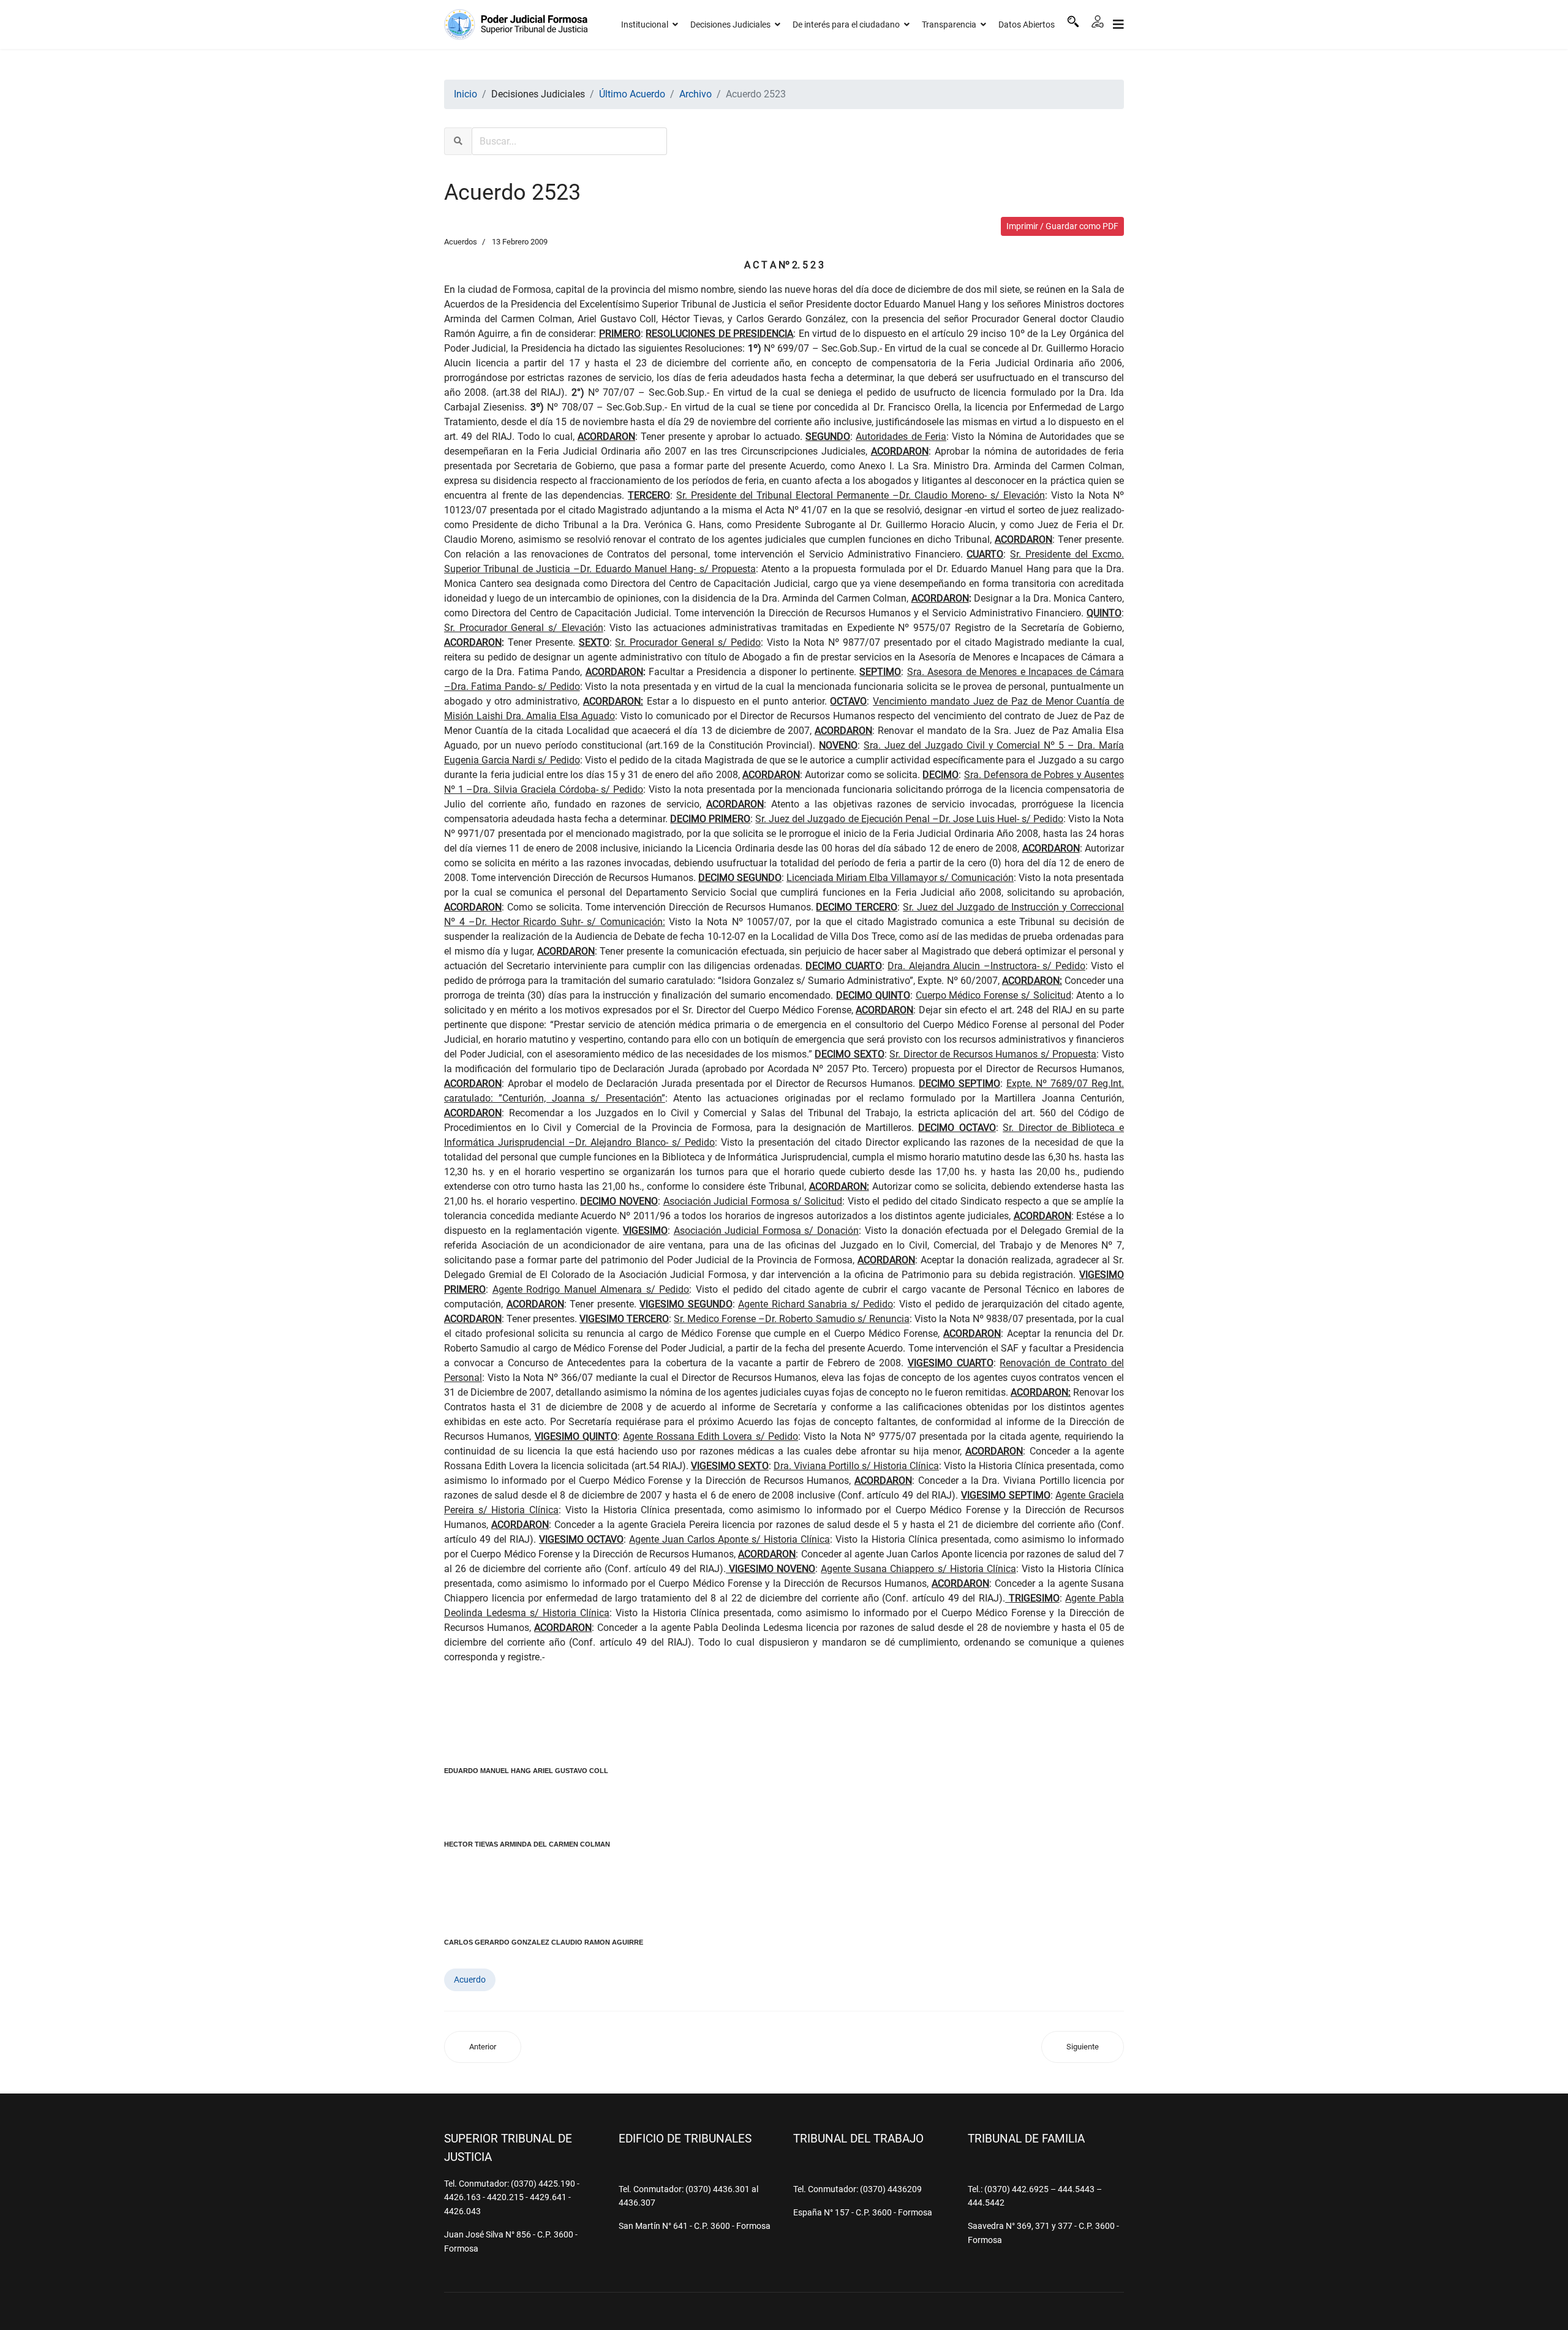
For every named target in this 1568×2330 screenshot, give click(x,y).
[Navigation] (1118, 25)
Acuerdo (470, 1980)
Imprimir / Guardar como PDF (1062, 226)
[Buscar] (1073, 21)
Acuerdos (461, 242)
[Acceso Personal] (1098, 21)
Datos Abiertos (1027, 25)
